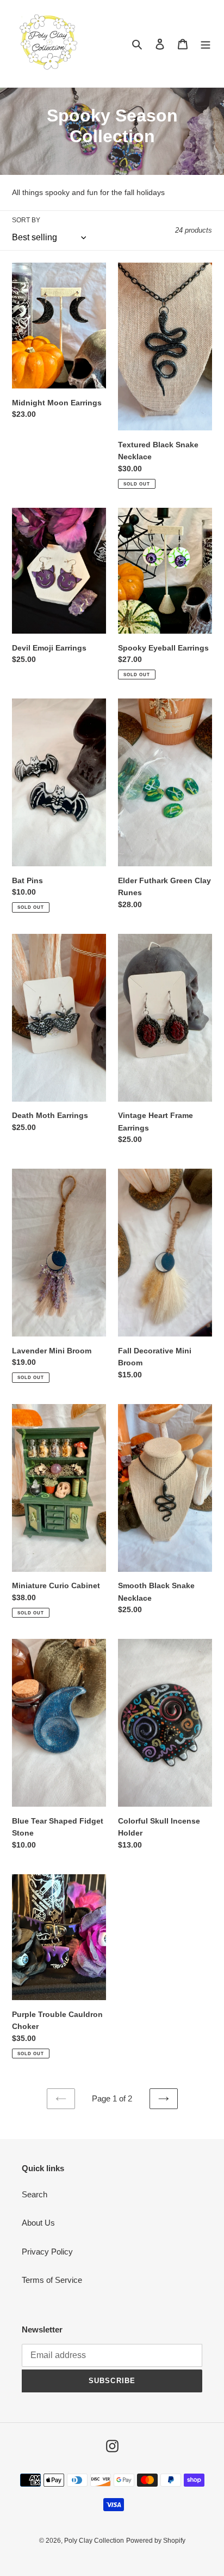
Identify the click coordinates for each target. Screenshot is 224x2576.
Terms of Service (52, 2280)
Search (35, 2194)
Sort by (26, 220)
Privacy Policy (47, 2252)
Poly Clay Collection (94, 2541)
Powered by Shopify (156, 2541)
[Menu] (206, 44)
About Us (38, 2223)
